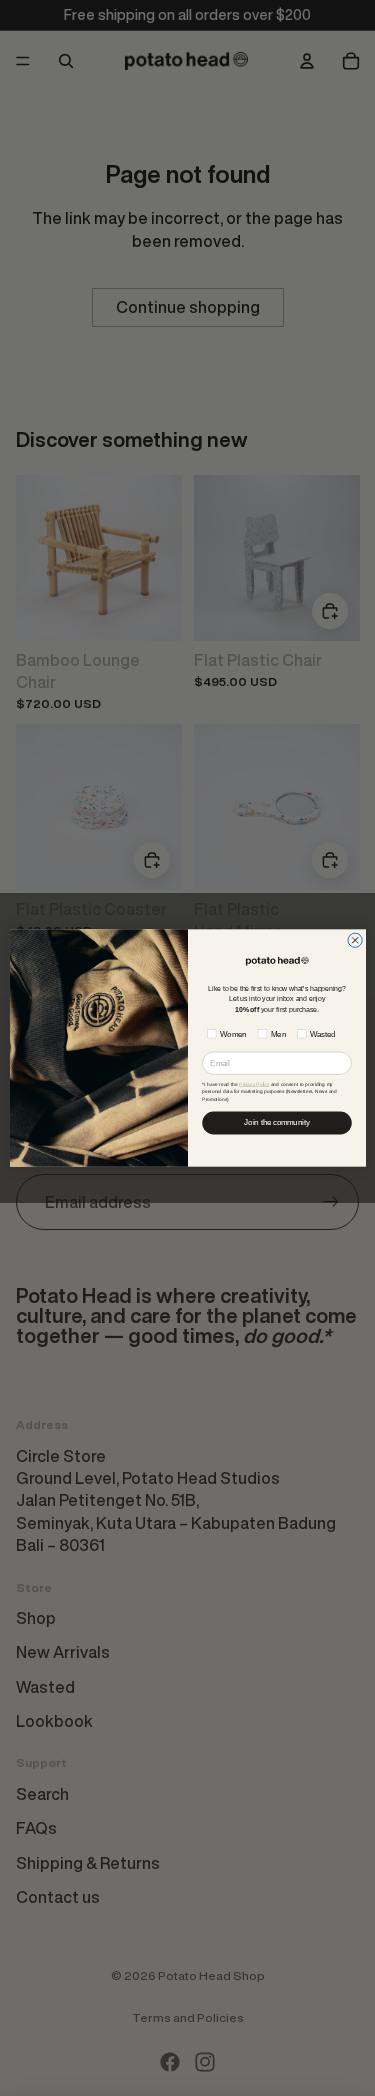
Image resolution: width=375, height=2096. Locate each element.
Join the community (276, 1123)
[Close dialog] (354, 940)
